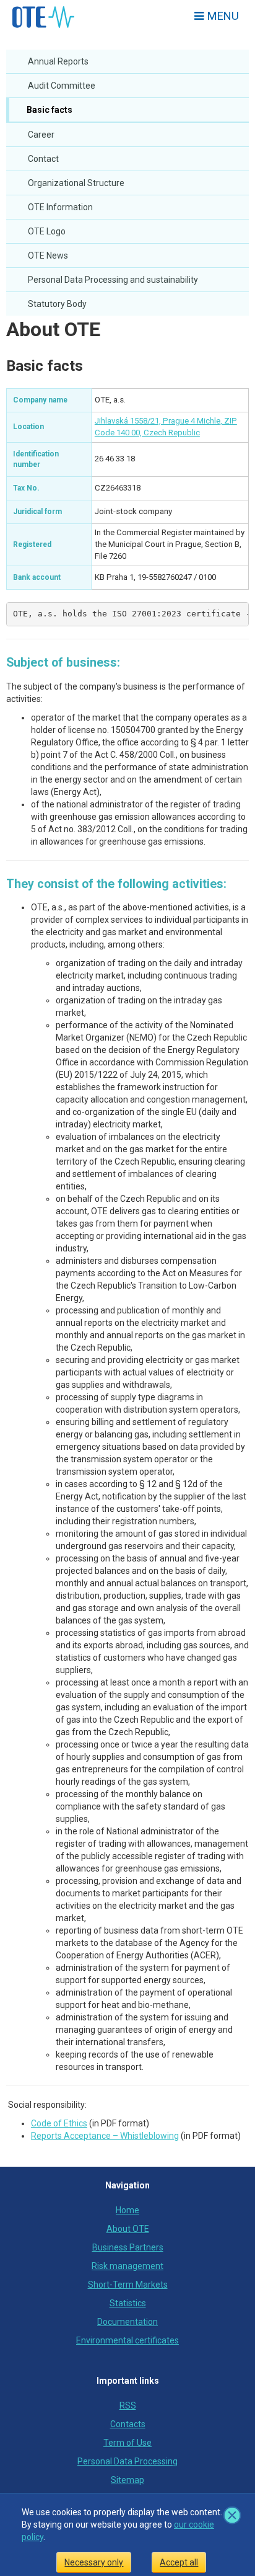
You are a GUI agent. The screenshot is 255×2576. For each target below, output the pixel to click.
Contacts (128, 2424)
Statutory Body (57, 304)
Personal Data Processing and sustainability (113, 280)
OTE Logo (47, 231)
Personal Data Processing (127, 2461)
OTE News (48, 255)
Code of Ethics (59, 2123)
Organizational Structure (76, 183)
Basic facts (49, 110)
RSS (128, 2405)
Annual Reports (58, 61)
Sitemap (127, 2480)
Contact (43, 159)
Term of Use (127, 2443)
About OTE (53, 329)
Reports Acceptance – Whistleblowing (105, 2136)
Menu (222, 16)
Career (41, 135)
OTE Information (60, 207)
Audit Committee (62, 86)
